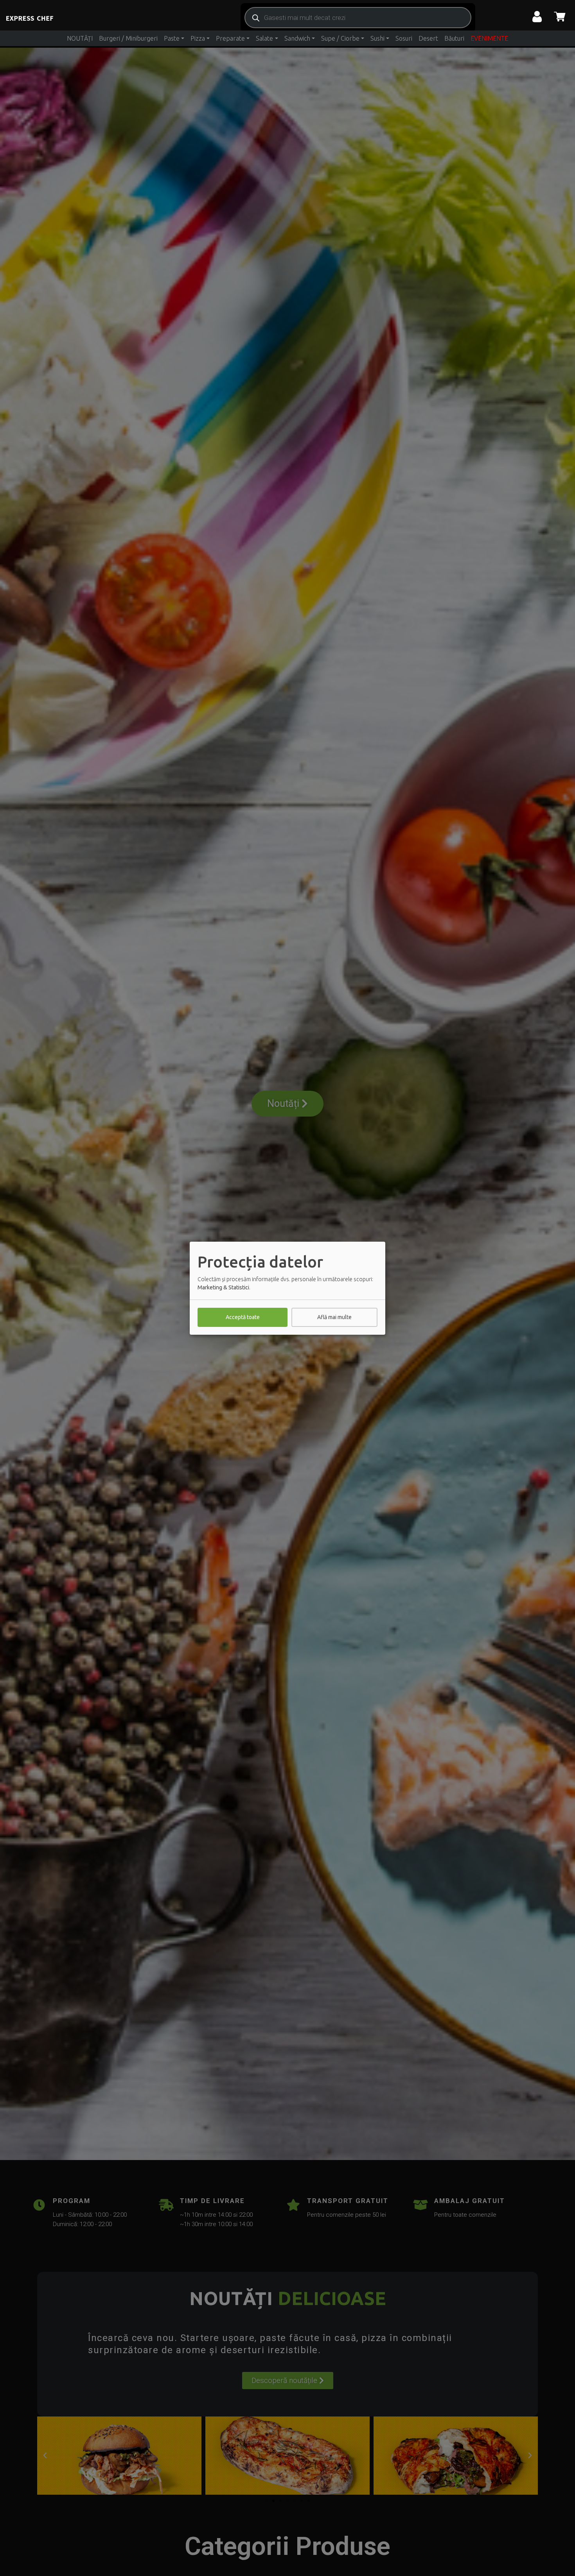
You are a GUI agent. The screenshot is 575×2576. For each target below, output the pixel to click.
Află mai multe (334, 1317)
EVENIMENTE (489, 38)
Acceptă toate (243, 1317)
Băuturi (454, 38)
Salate (264, 38)
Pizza (198, 38)
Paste (172, 38)
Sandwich (297, 38)
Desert (428, 38)
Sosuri (404, 38)
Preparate (230, 38)
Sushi (377, 38)
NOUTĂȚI (80, 38)
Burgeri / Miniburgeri (128, 38)
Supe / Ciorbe (340, 38)
